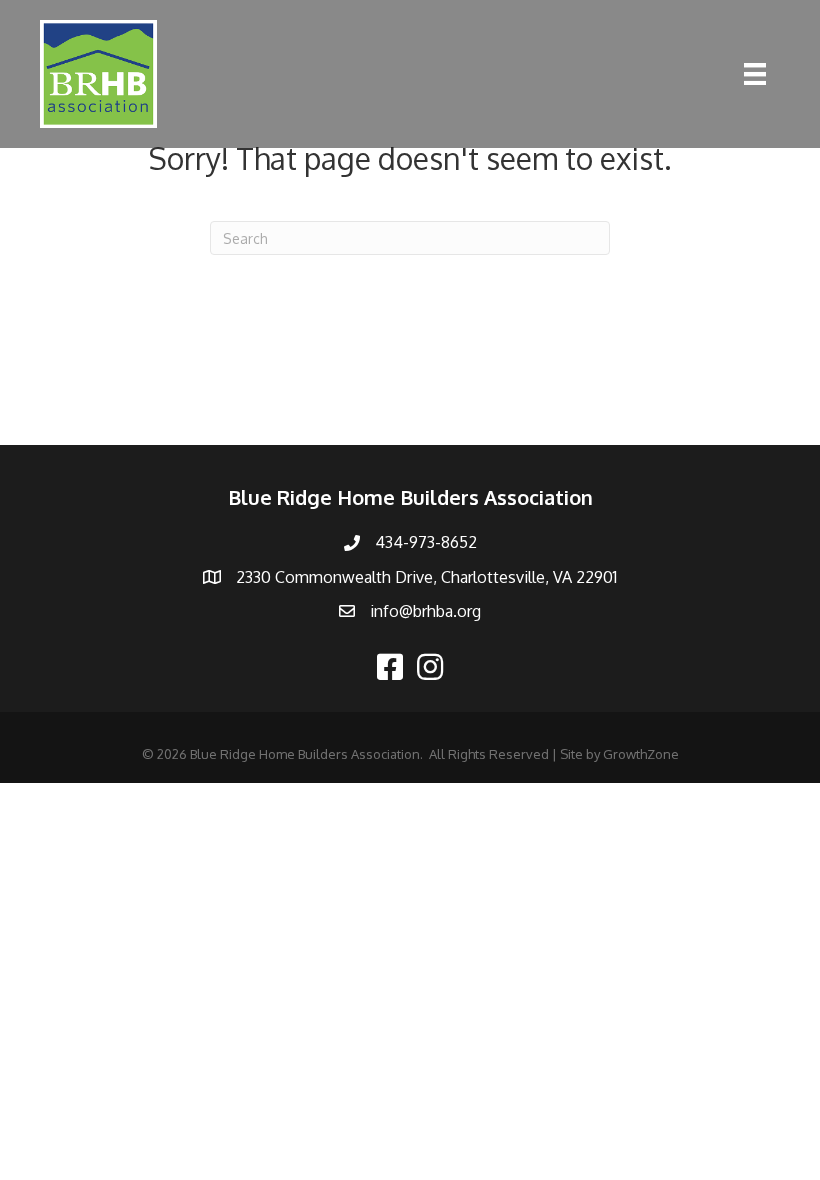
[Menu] (755, 74)
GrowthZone (641, 754)
